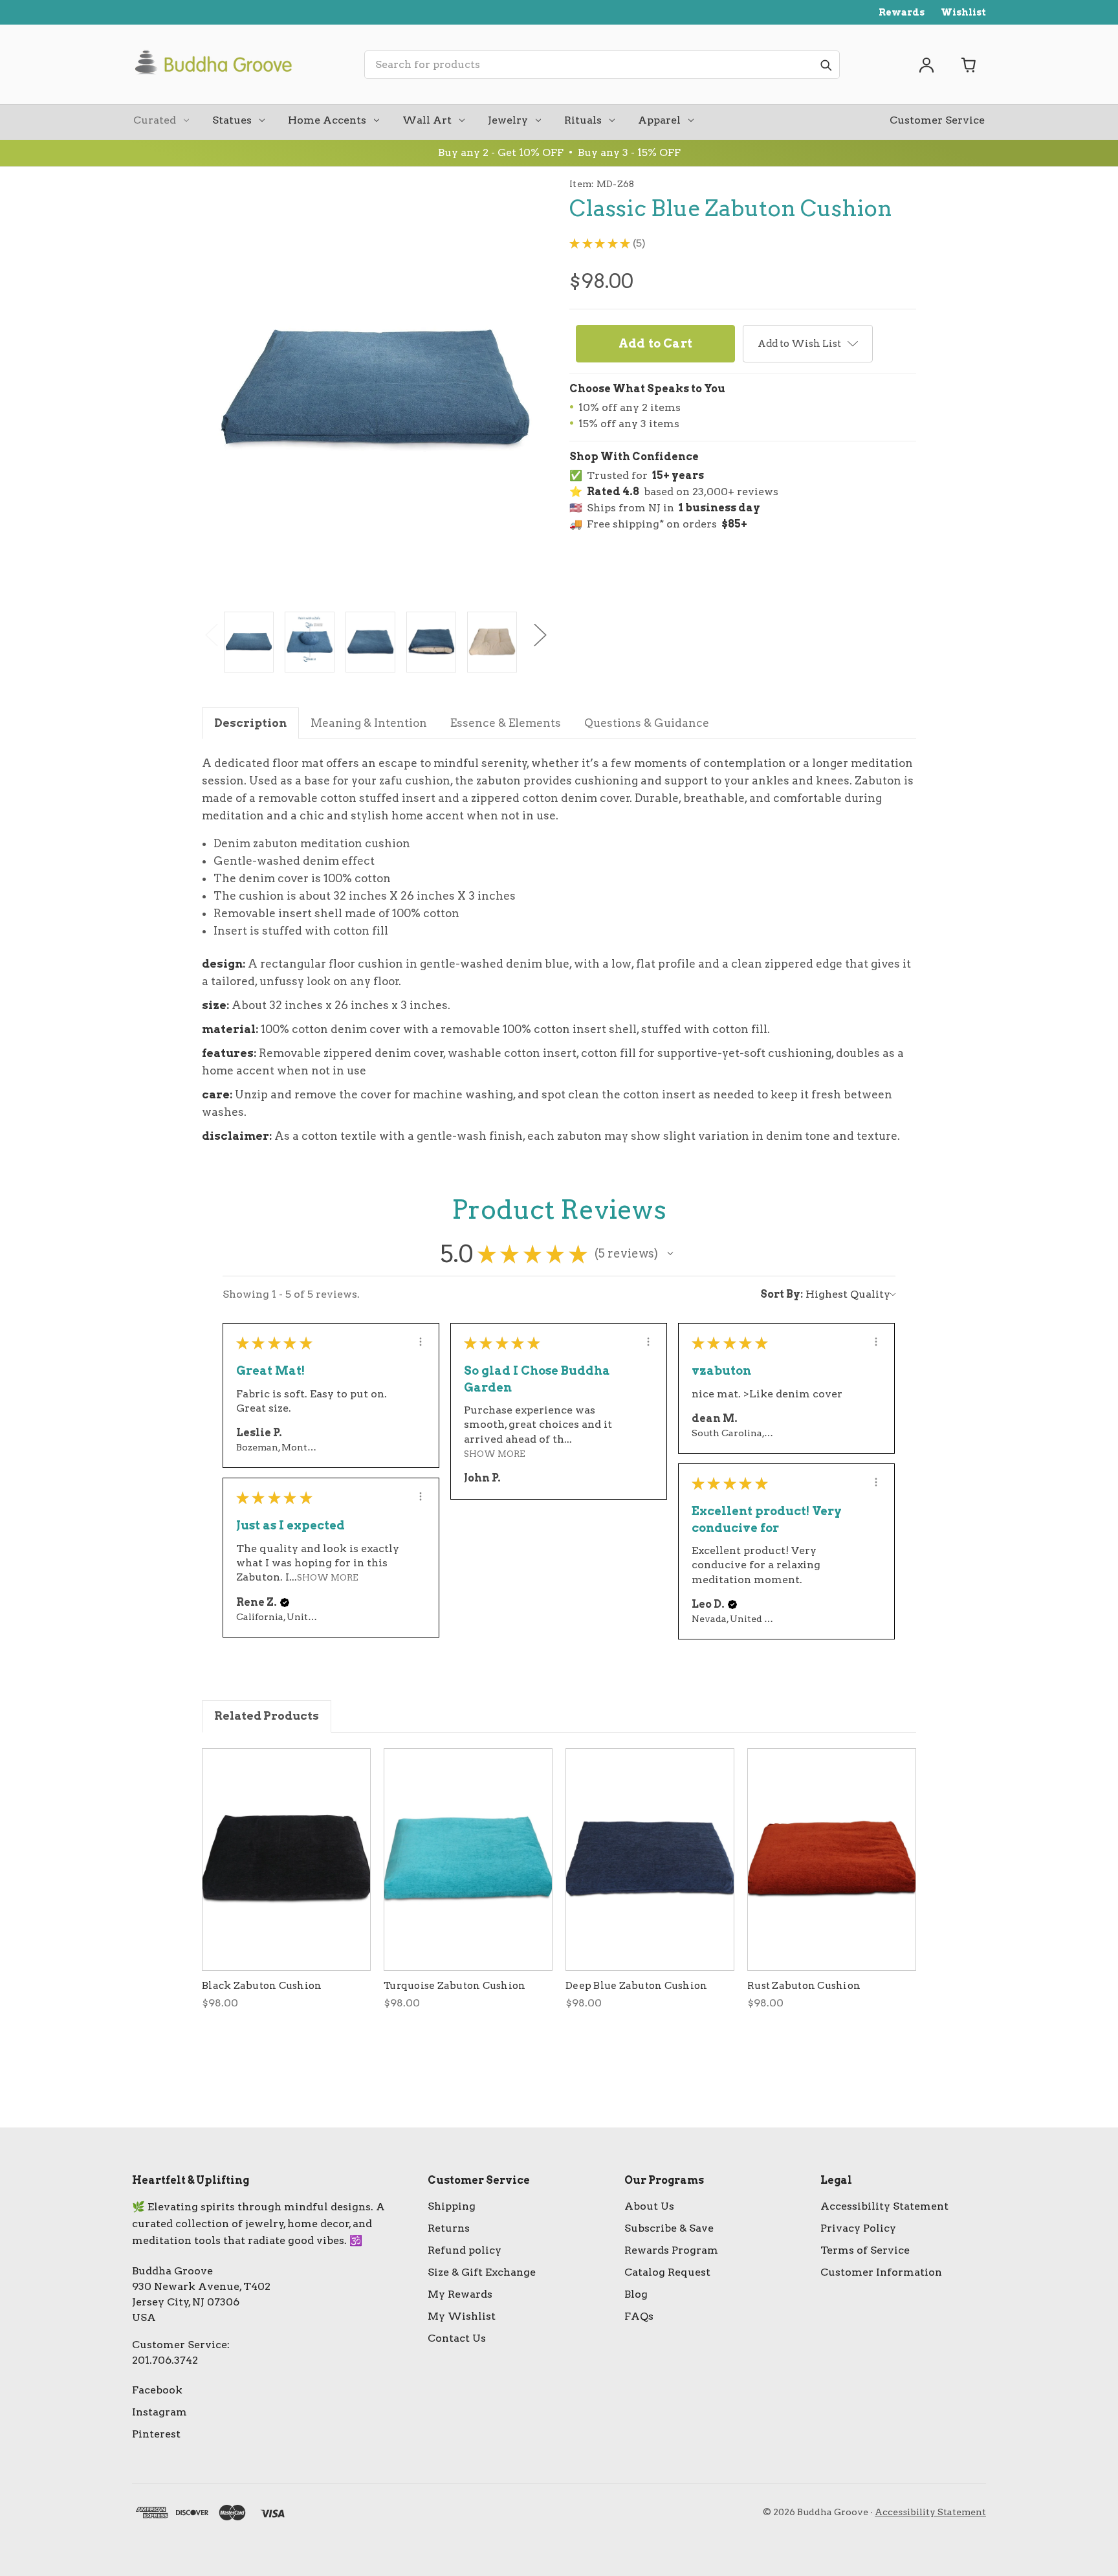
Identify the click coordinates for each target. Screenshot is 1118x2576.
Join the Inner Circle (559, 1329)
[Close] (762, 1184)
